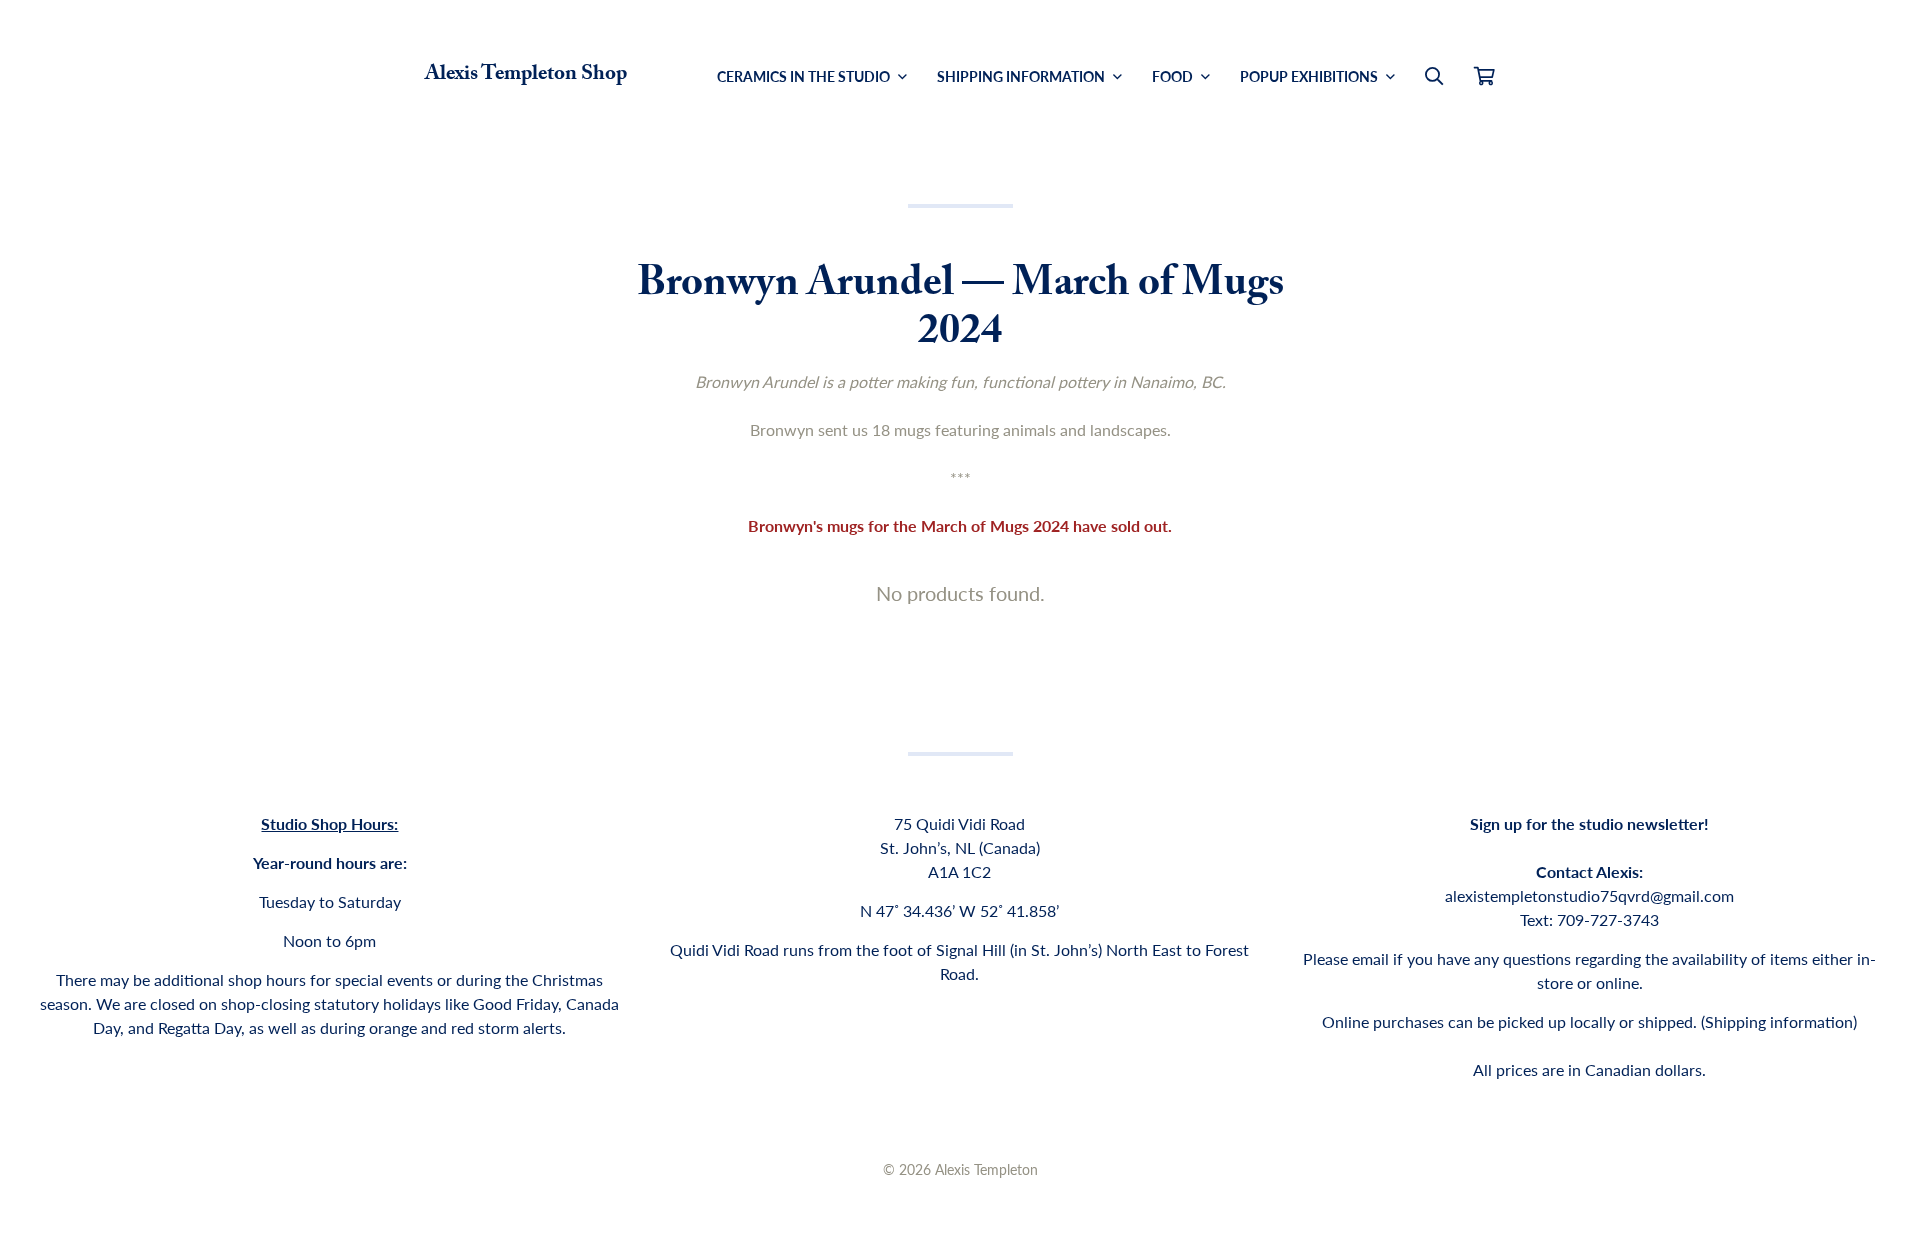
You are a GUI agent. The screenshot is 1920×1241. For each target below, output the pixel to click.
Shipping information (1779, 1021)
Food (1174, 76)
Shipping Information (1022, 76)
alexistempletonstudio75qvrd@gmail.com (1589, 895)
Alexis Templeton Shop (526, 76)
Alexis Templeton (986, 1169)
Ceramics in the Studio (805, 76)
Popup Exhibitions (1310, 76)
